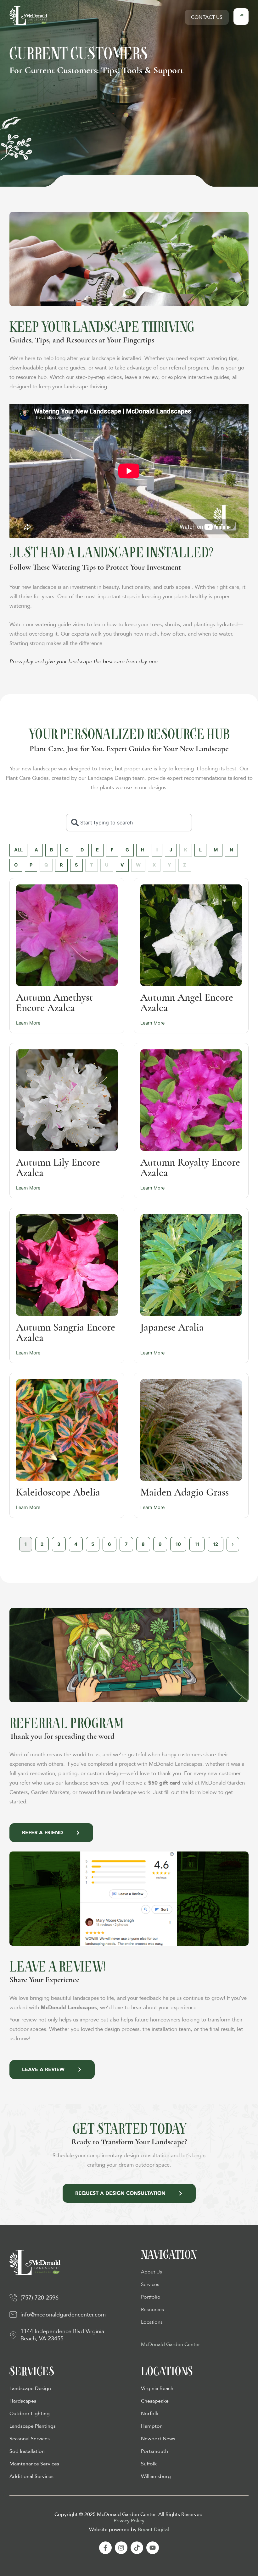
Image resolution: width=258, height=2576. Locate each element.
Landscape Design (30, 2388)
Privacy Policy (129, 2521)
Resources (152, 2310)
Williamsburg (156, 2476)
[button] (241, 16)
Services (150, 2284)
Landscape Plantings (33, 2426)
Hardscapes (23, 2401)
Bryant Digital (153, 2530)
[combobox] (129, 823)
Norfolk (150, 2414)
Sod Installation (27, 2451)
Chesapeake (155, 2401)
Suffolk (149, 2464)
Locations (152, 2322)
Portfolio (151, 2297)
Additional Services (31, 2476)
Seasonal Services (30, 2439)
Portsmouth (154, 2451)
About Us (151, 2272)
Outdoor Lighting (30, 2414)
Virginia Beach (157, 2388)
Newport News (158, 2439)
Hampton (152, 2426)
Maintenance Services (34, 2464)
